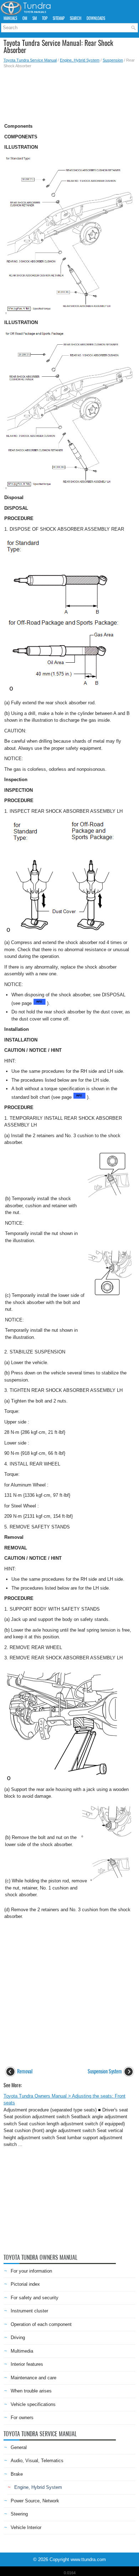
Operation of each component (41, 2324)
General (19, 2447)
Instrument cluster (29, 2311)
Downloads (96, 18)
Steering (19, 2514)
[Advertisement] (69, 94)
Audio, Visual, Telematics (37, 2461)
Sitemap (59, 18)
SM (35, 18)
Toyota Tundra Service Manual (30, 60)
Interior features (27, 2364)
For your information (31, 2271)
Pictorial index (25, 2284)
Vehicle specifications (33, 2404)
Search (76, 18)
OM (25, 18)
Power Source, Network (35, 2501)
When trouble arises (31, 2391)
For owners (22, 2418)
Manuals (10, 18)
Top (45, 18)
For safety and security (35, 2298)
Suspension (113, 60)
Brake (17, 2474)
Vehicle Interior (26, 2527)
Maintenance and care (34, 2378)
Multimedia (22, 2351)
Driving (18, 2338)
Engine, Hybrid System (80, 60)
